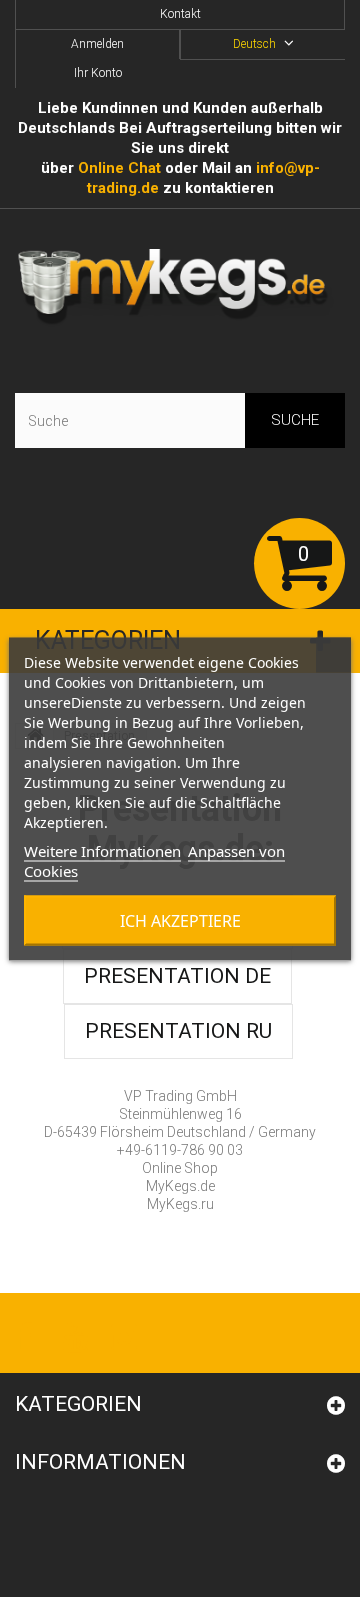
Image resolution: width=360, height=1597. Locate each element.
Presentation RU (178, 1031)
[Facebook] (23, 1335)
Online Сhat (119, 168)
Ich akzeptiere (180, 920)
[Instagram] (124, 1335)
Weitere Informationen (102, 850)
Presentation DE (177, 976)
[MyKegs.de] (180, 289)
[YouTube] (76, 1335)
